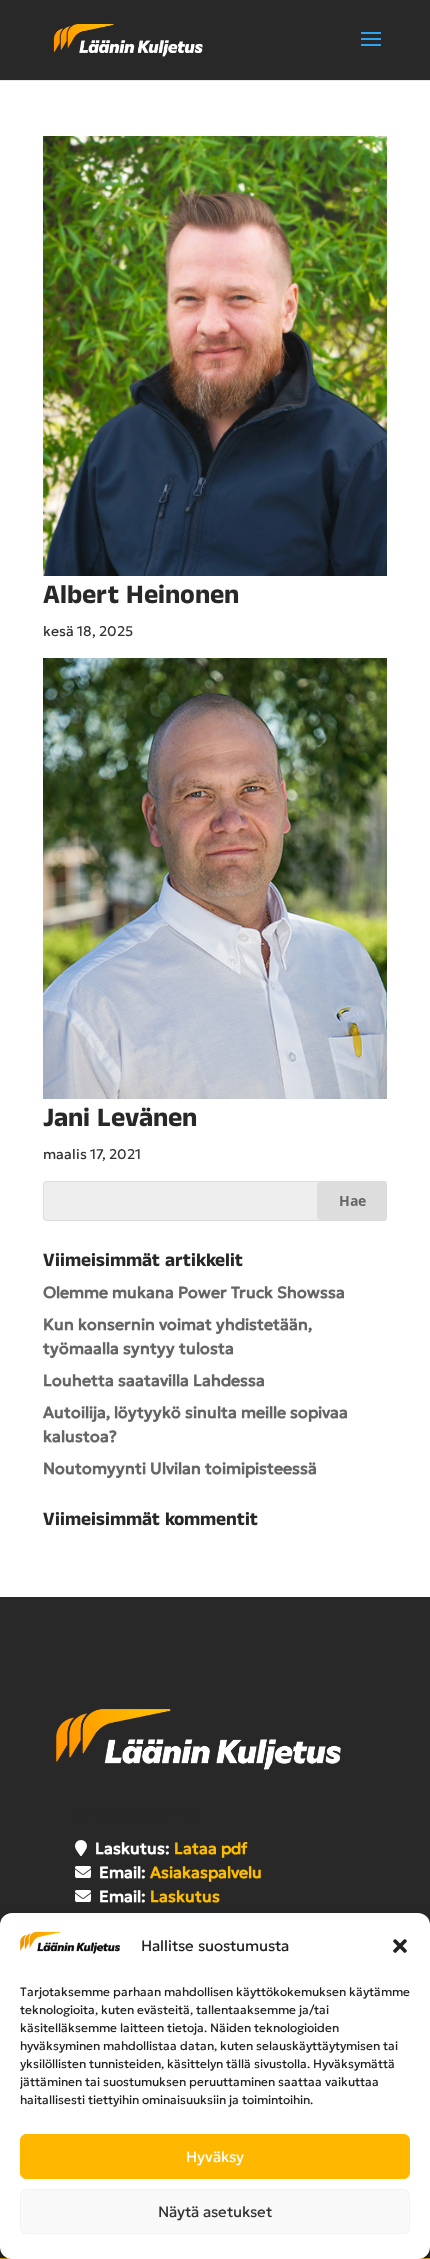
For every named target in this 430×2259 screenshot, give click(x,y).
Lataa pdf (210, 1848)
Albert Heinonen (141, 595)
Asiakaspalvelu (206, 1872)
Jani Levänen (120, 1118)
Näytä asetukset (215, 2211)
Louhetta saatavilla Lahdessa (154, 1380)
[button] (400, 1946)
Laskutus (185, 1896)
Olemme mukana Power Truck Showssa (194, 1292)
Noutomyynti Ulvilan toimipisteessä (180, 1468)
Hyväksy (215, 2156)
